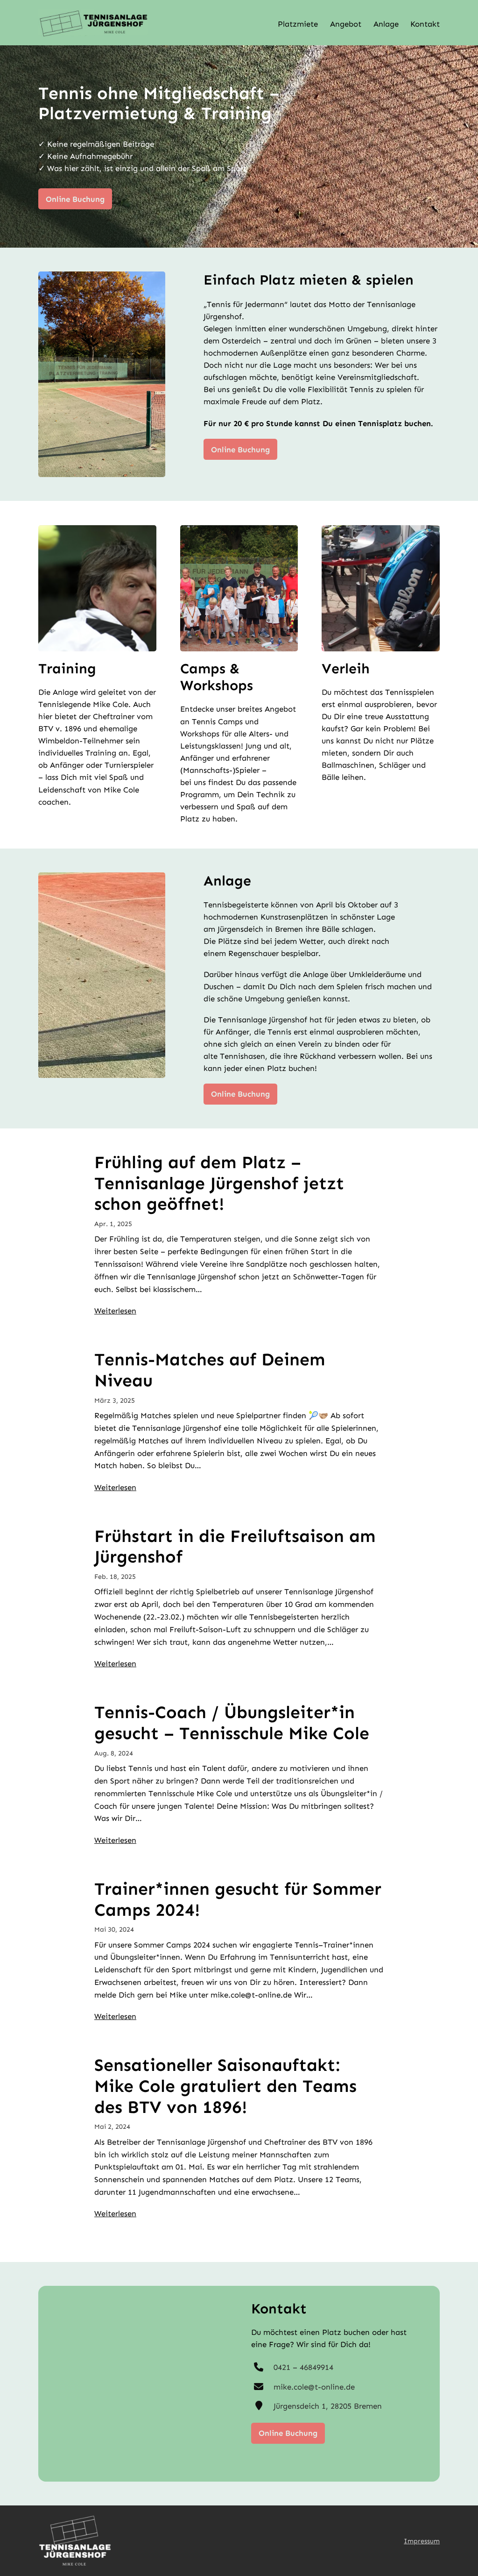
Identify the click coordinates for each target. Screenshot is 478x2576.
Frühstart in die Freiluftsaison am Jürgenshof (235, 1547)
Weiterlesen (115, 1311)
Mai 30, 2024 (114, 1929)
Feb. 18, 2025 (115, 1577)
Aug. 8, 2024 (114, 1753)
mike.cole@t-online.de (314, 2387)
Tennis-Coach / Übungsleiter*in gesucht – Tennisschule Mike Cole (232, 1723)
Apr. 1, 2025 (113, 1224)
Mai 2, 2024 (112, 2126)
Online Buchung (75, 199)
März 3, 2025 (115, 1400)
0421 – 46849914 (303, 2367)
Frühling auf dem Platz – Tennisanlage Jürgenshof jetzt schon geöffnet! (219, 1183)
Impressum (422, 2541)
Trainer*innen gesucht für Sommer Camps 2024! (238, 1900)
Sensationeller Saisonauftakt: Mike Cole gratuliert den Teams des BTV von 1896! (225, 2086)
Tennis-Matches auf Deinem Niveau (210, 1370)
